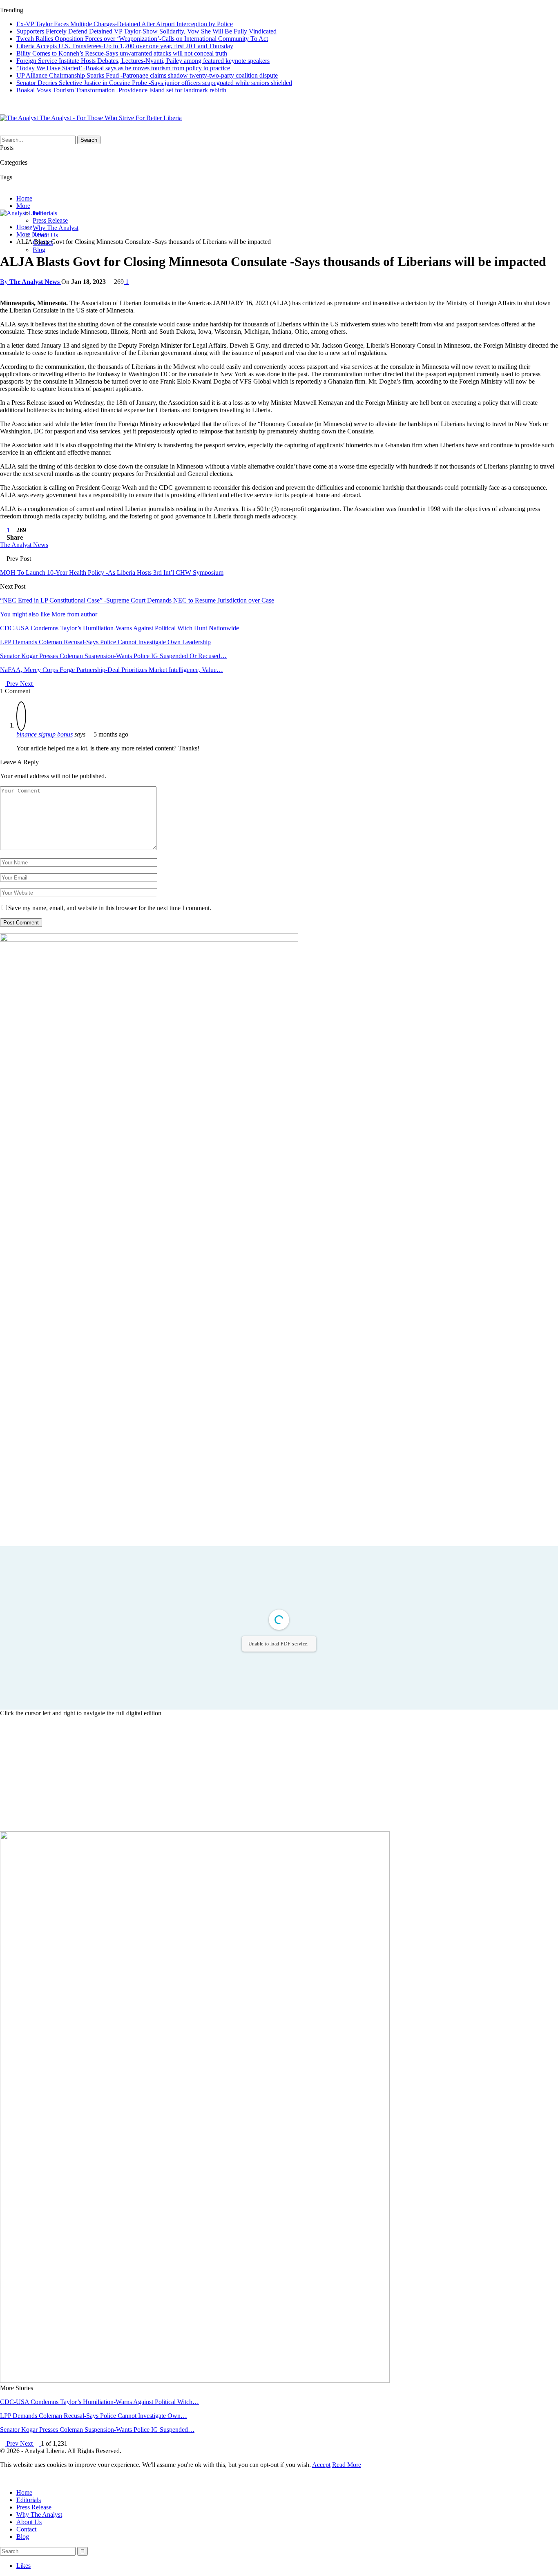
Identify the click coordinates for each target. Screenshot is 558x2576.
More (23, 206)
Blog (39, 250)
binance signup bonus (45, 734)
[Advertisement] (279, 1774)
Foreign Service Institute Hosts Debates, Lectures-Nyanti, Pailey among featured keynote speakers (143, 61)
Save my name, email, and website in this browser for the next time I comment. (110, 908)
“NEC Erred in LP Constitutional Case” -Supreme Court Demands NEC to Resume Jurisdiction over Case (137, 600)
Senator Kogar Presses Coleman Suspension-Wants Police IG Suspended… (97, 2430)
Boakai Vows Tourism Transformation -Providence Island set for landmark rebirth (121, 90)
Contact (26, 2529)
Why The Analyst (56, 228)
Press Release (50, 220)
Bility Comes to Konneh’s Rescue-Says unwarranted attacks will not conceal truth (122, 53)
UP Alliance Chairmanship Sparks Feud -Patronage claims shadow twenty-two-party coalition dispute (147, 75)
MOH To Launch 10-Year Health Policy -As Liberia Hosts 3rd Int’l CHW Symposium (112, 573)
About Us (29, 2522)
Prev (12, 684)
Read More (347, 2465)
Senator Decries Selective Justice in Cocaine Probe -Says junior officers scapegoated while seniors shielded (154, 83)
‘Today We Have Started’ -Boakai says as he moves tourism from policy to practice (123, 68)
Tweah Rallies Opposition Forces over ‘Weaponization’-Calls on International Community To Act (142, 39)
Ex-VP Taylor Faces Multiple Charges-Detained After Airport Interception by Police (125, 24)
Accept (321, 2465)
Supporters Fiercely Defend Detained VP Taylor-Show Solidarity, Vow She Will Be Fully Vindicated (146, 31)
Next (27, 684)
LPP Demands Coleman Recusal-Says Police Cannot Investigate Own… (94, 2416)
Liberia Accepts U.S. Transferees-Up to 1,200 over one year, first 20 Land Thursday (125, 46)
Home (24, 198)
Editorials (29, 2500)
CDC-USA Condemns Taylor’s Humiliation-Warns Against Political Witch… (99, 2402)
